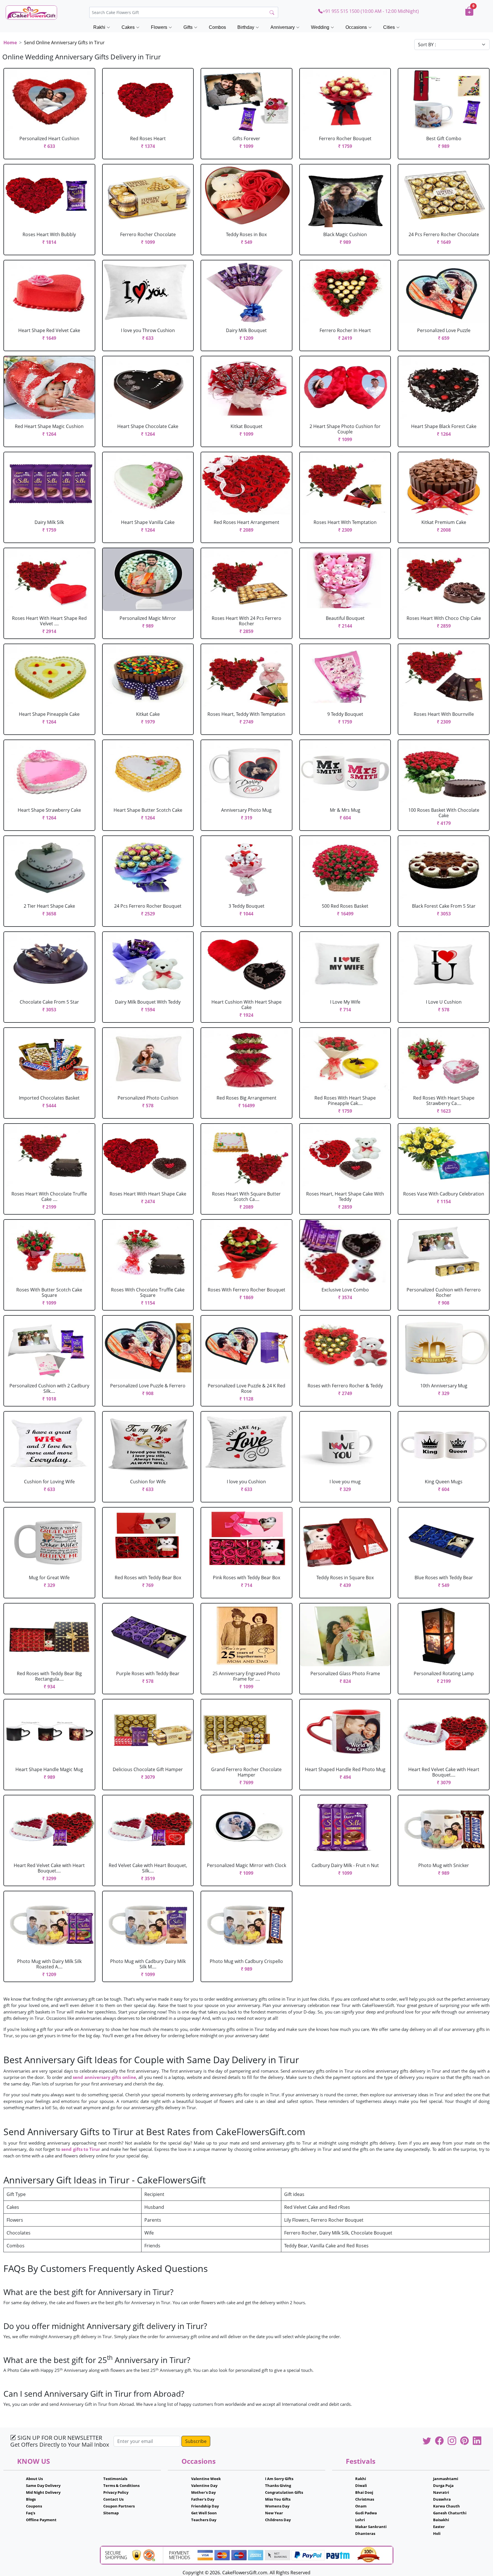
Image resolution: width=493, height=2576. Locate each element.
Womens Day (277, 2506)
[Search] (272, 13)
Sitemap (111, 2513)
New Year (274, 2513)
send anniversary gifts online (104, 2077)
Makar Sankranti (371, 2527)
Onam (361, 2506)
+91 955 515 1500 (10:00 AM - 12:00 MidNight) (371, 11)
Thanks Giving (278, 2485)
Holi (437, 2533)
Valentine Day (204, 2485)
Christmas (365, 2499)
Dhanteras (365, 2533)
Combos (217, 27)
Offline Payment (41, 2520)
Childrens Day (278, 2520)
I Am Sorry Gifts (279, 2479)
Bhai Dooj (364, 2492)
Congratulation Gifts (284, 2492)
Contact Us (113, 2499)
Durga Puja (443, 2485)
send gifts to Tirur (81, 2149)
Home (10, 43)
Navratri (441, 2492)
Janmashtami (446, 2479)
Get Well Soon (204, 2513)
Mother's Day (203, 2492)
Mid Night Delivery (43, 2492)
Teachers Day (204, 2520)
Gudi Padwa (366, 2513)
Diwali (361, 2485)
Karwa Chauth (446, 2506)
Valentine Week (206, 2479)
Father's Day (203, 2499)
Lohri (360, 2520)
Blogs (31, 2499)
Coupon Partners (119, 2506)
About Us (34, 2479)
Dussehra (442, 2499)
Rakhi (361, 2479)
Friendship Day (205, 2506)
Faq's (31, 2513)
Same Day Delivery (43, 2485)
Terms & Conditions (121, 2485)
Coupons (34, 2506)
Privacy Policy (116, 2492)
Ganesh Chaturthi (450, 2513)
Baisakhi (441, 2520)
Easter (439, 2527)
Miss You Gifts (278, 2499)
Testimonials (115, 2479)
